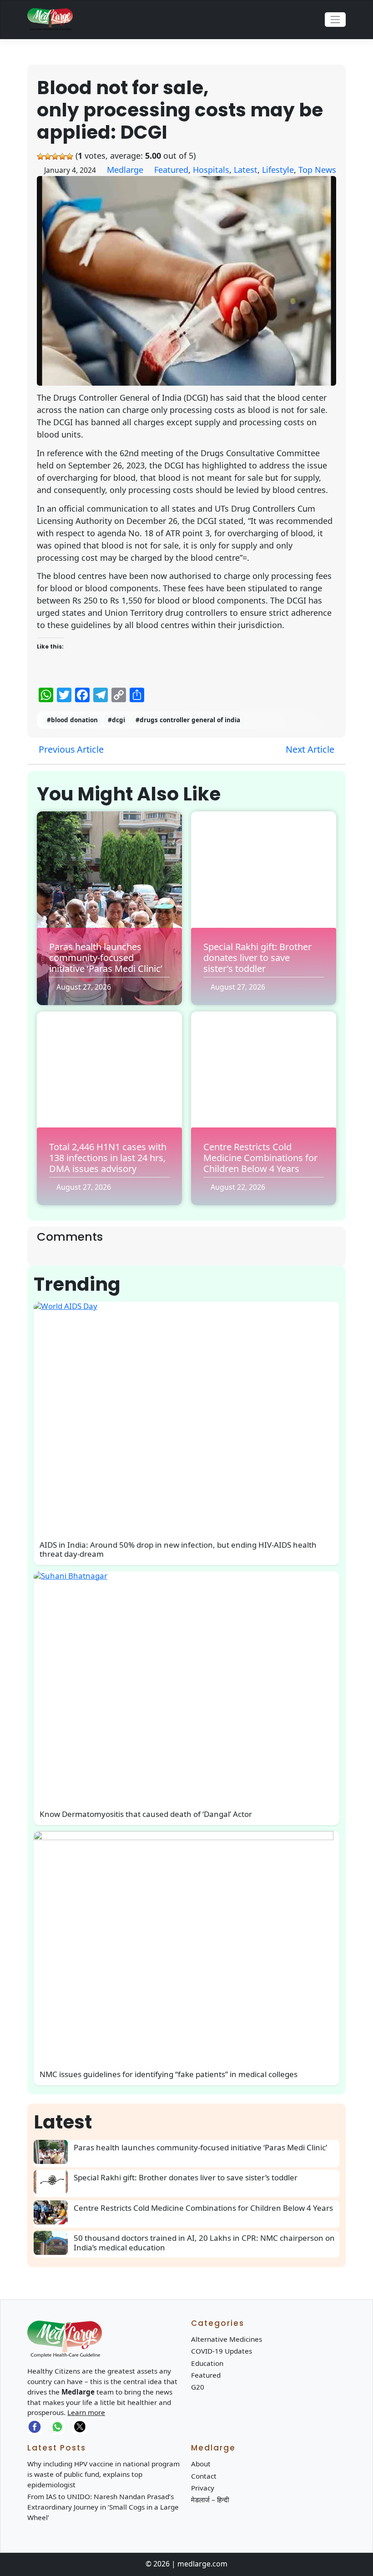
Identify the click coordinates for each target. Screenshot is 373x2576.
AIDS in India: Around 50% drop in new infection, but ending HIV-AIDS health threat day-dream (178, 1549)
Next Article (311, 749)
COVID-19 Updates (222, 2351)
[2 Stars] (48, 156)
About (201, 2464)
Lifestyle (278, 170)
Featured (171, 170)
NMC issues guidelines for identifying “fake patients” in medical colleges (169, 2074)
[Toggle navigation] (335, 20)
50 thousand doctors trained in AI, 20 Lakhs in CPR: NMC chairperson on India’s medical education (204, 2242)
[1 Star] (40, 156)
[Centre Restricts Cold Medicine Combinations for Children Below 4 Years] (54, 2212)
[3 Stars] (55, 156)
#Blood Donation (72, 720)
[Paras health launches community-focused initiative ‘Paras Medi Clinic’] (54, 2152)
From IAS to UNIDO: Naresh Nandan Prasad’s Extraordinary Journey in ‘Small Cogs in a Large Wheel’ (103, 2507)
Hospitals (211, 170)
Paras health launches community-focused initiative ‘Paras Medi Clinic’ (106, 958)
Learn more (86, 2412)
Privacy (203, 2488)
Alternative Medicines (227, 2339)
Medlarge (125, 170)
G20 (198, 2387)
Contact (204, 2476)
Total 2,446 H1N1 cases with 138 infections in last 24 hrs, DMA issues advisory (108, 1158)
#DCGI (116, 720)
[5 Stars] (70, 156)
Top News (317, 170)
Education (207, 2363)
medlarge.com (202, 2564)
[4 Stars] (62, 156)
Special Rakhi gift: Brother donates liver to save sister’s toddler (257, 958)
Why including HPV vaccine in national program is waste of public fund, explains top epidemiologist (103, 2474)
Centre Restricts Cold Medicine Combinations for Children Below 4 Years (260, 1158)
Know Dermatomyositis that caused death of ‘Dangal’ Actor (146, 1814)
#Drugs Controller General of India (188, 720)
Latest (246, 170)
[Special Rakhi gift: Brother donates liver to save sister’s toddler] (54, 2182)
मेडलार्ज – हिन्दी (210, 2500)
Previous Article (70, 749)
